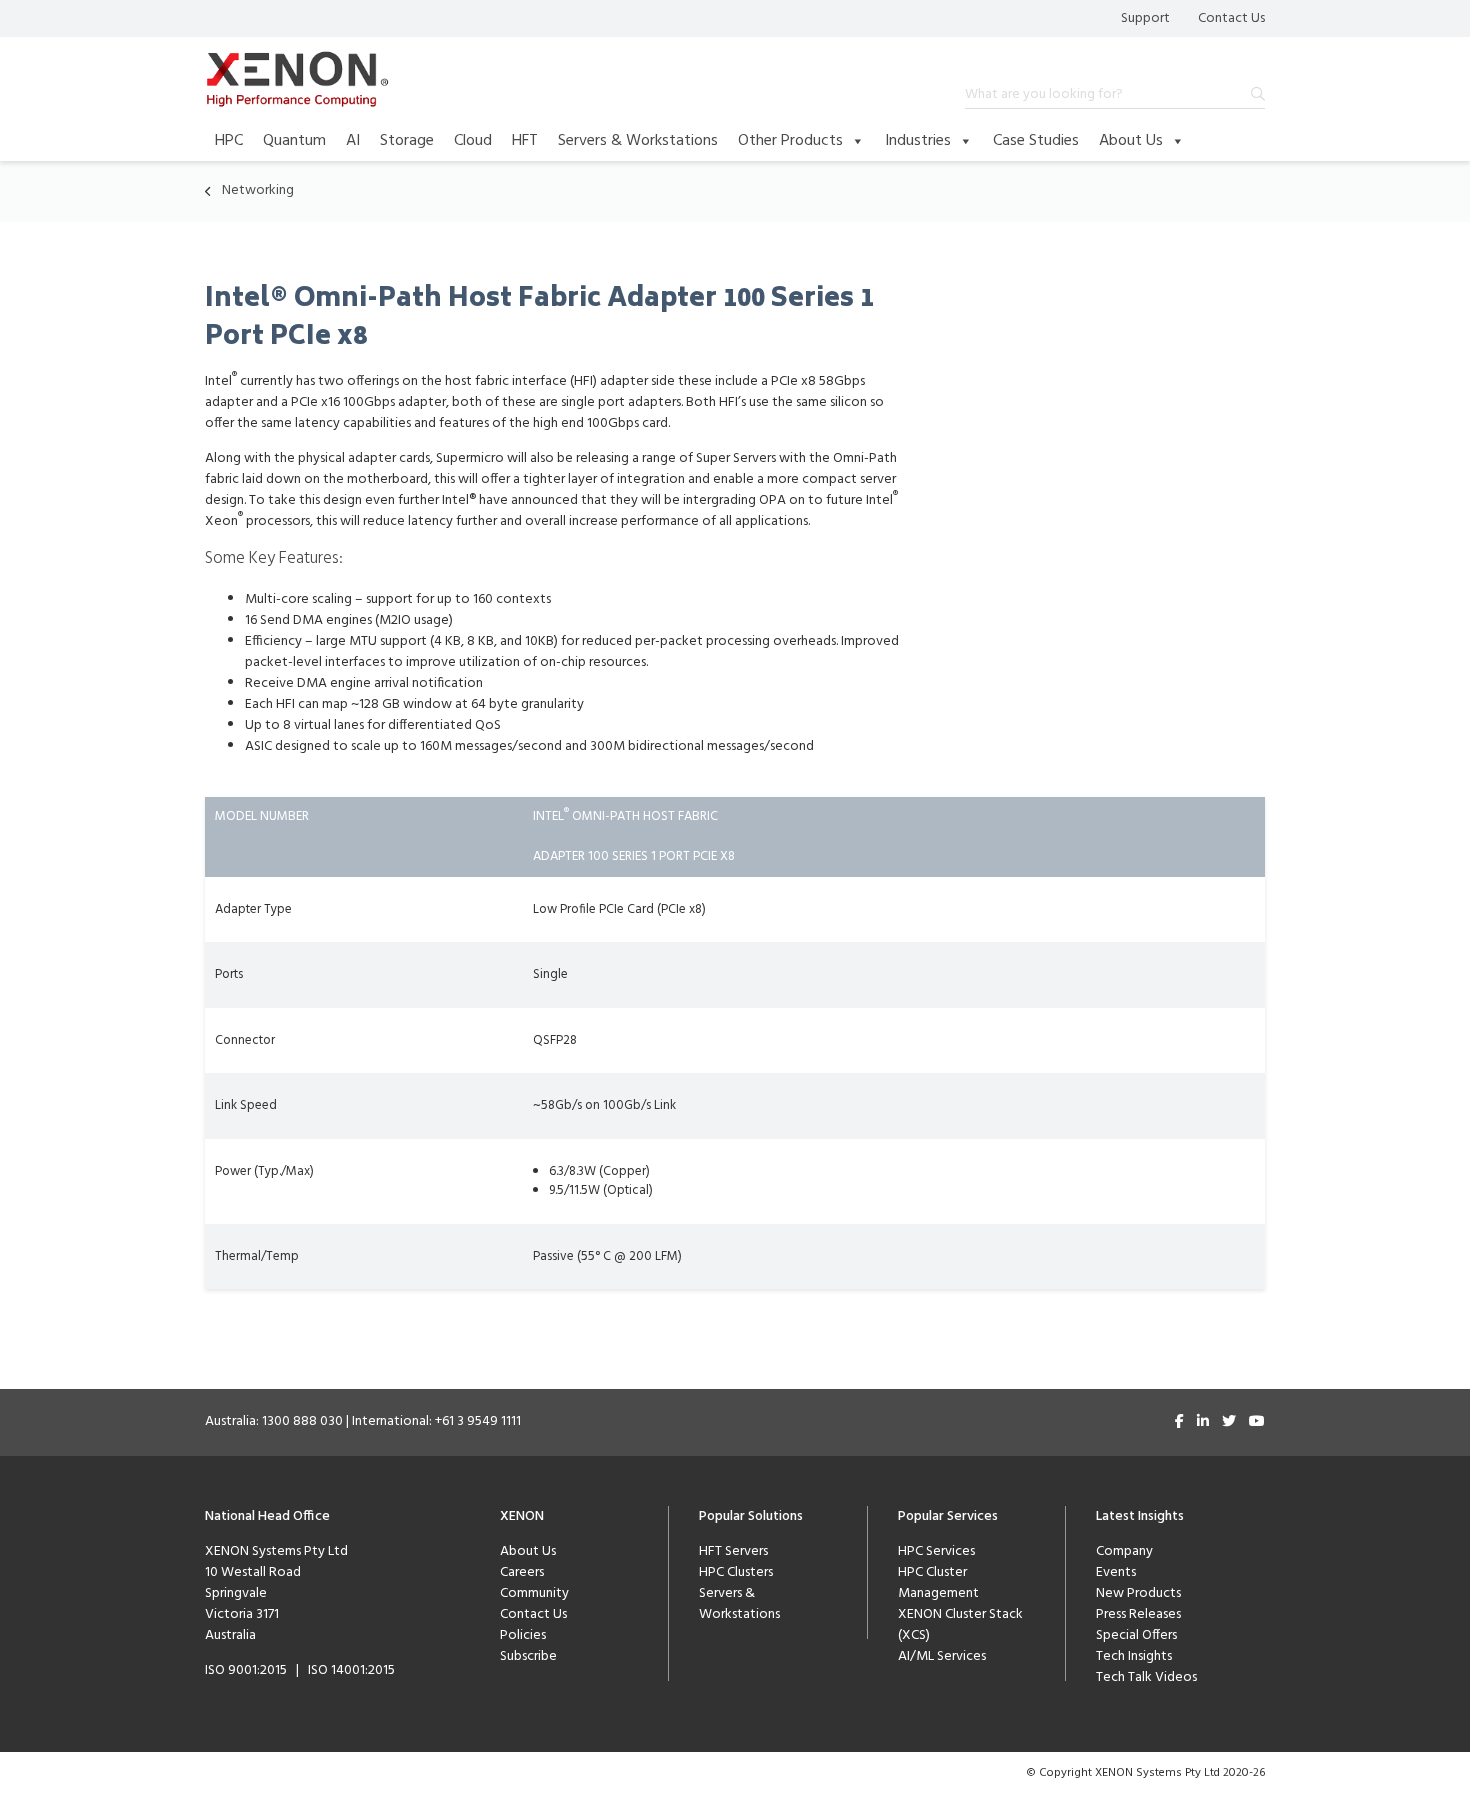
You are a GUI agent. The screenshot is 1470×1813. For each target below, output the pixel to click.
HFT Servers (733, 1551)
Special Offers (1136, 1635)
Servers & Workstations (638, 141)
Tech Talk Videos (1146, 1677)
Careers (522, 1572)
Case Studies (1036, 141)
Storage (407, 141)
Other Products (790, 141)
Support (1145, 18)
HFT (525, 141)
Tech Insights (1134, 1656)
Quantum (294, 141)
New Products (1138, 1593)
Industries (918, 141)
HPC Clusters (736, 1572)
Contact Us (1231, 18)
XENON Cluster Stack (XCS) (960, 1625)
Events (1116, 1572)
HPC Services (936, 1551)
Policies (523, 1635)
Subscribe (528, 1656)
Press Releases (1138, 1614)
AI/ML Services (942, 1656)
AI (353, 141)
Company (1124, 1551)
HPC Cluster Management (938, 1583)
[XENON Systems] (297, 79)
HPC (229, 141)
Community (534, 1593)
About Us (1131, 141)
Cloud (473, 141)
